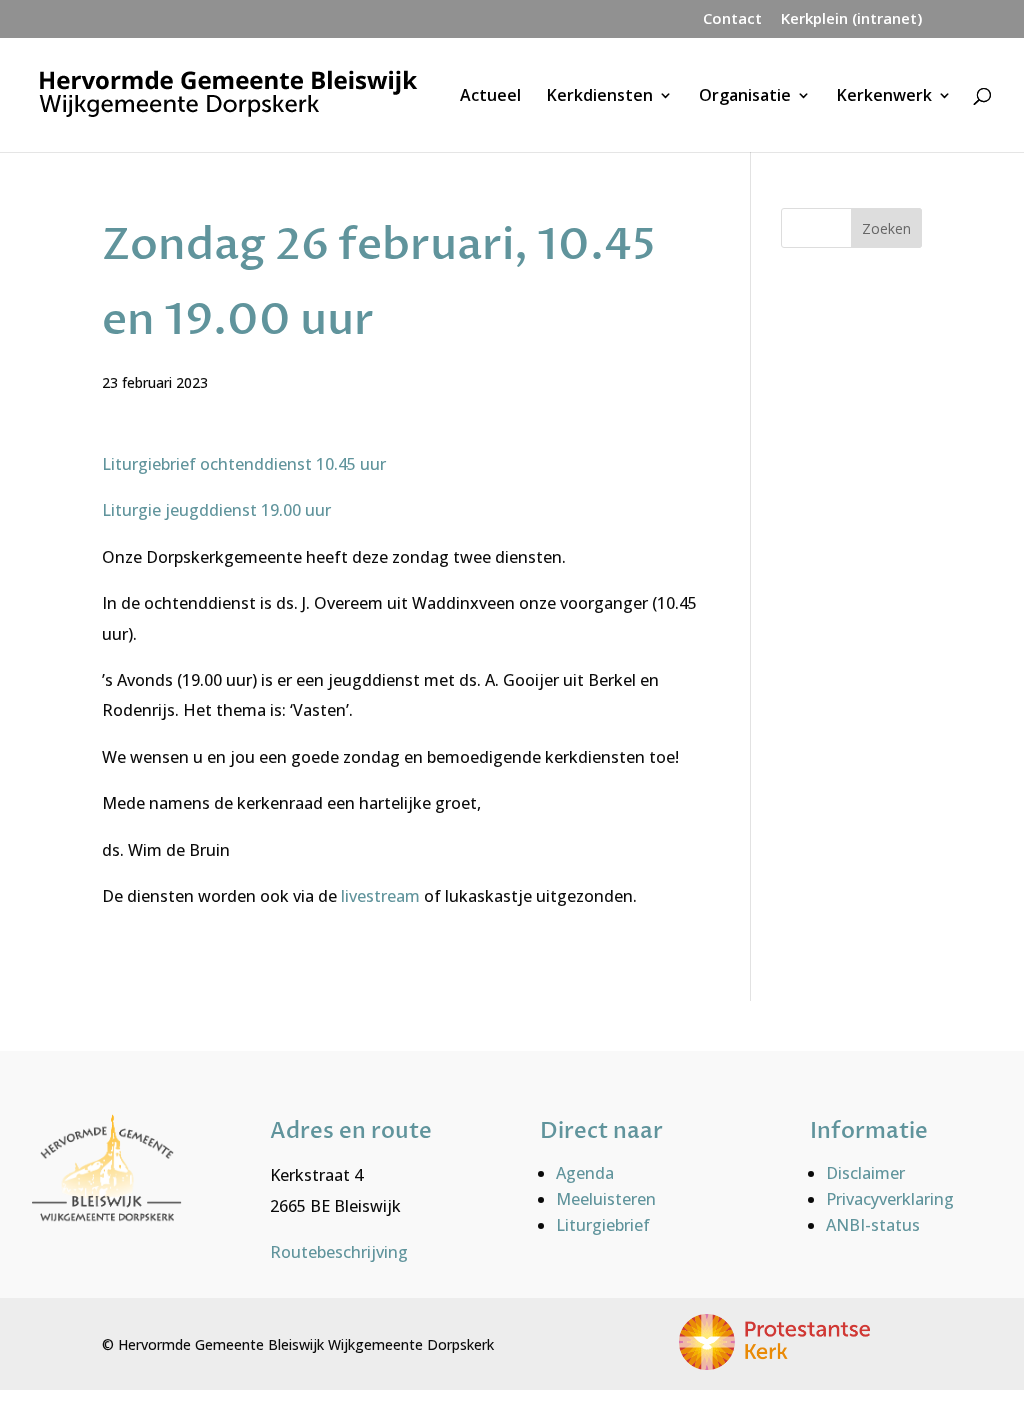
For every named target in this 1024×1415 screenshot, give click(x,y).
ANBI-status (873, 1225)
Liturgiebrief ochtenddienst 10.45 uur (244, 464)
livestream (382, 896)
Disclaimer (865, 1173)
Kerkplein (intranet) (851, 19)
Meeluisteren (606, 1199)
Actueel (490, 97)
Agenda (585, 1173)
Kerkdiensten (600, 97)
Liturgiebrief (603, 1225)
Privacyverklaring (890, 1199)
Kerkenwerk (884, 97)
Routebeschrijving (339, 1252)
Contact (732, 19)
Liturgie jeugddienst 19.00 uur (216, 510)
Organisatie (745, 97)
